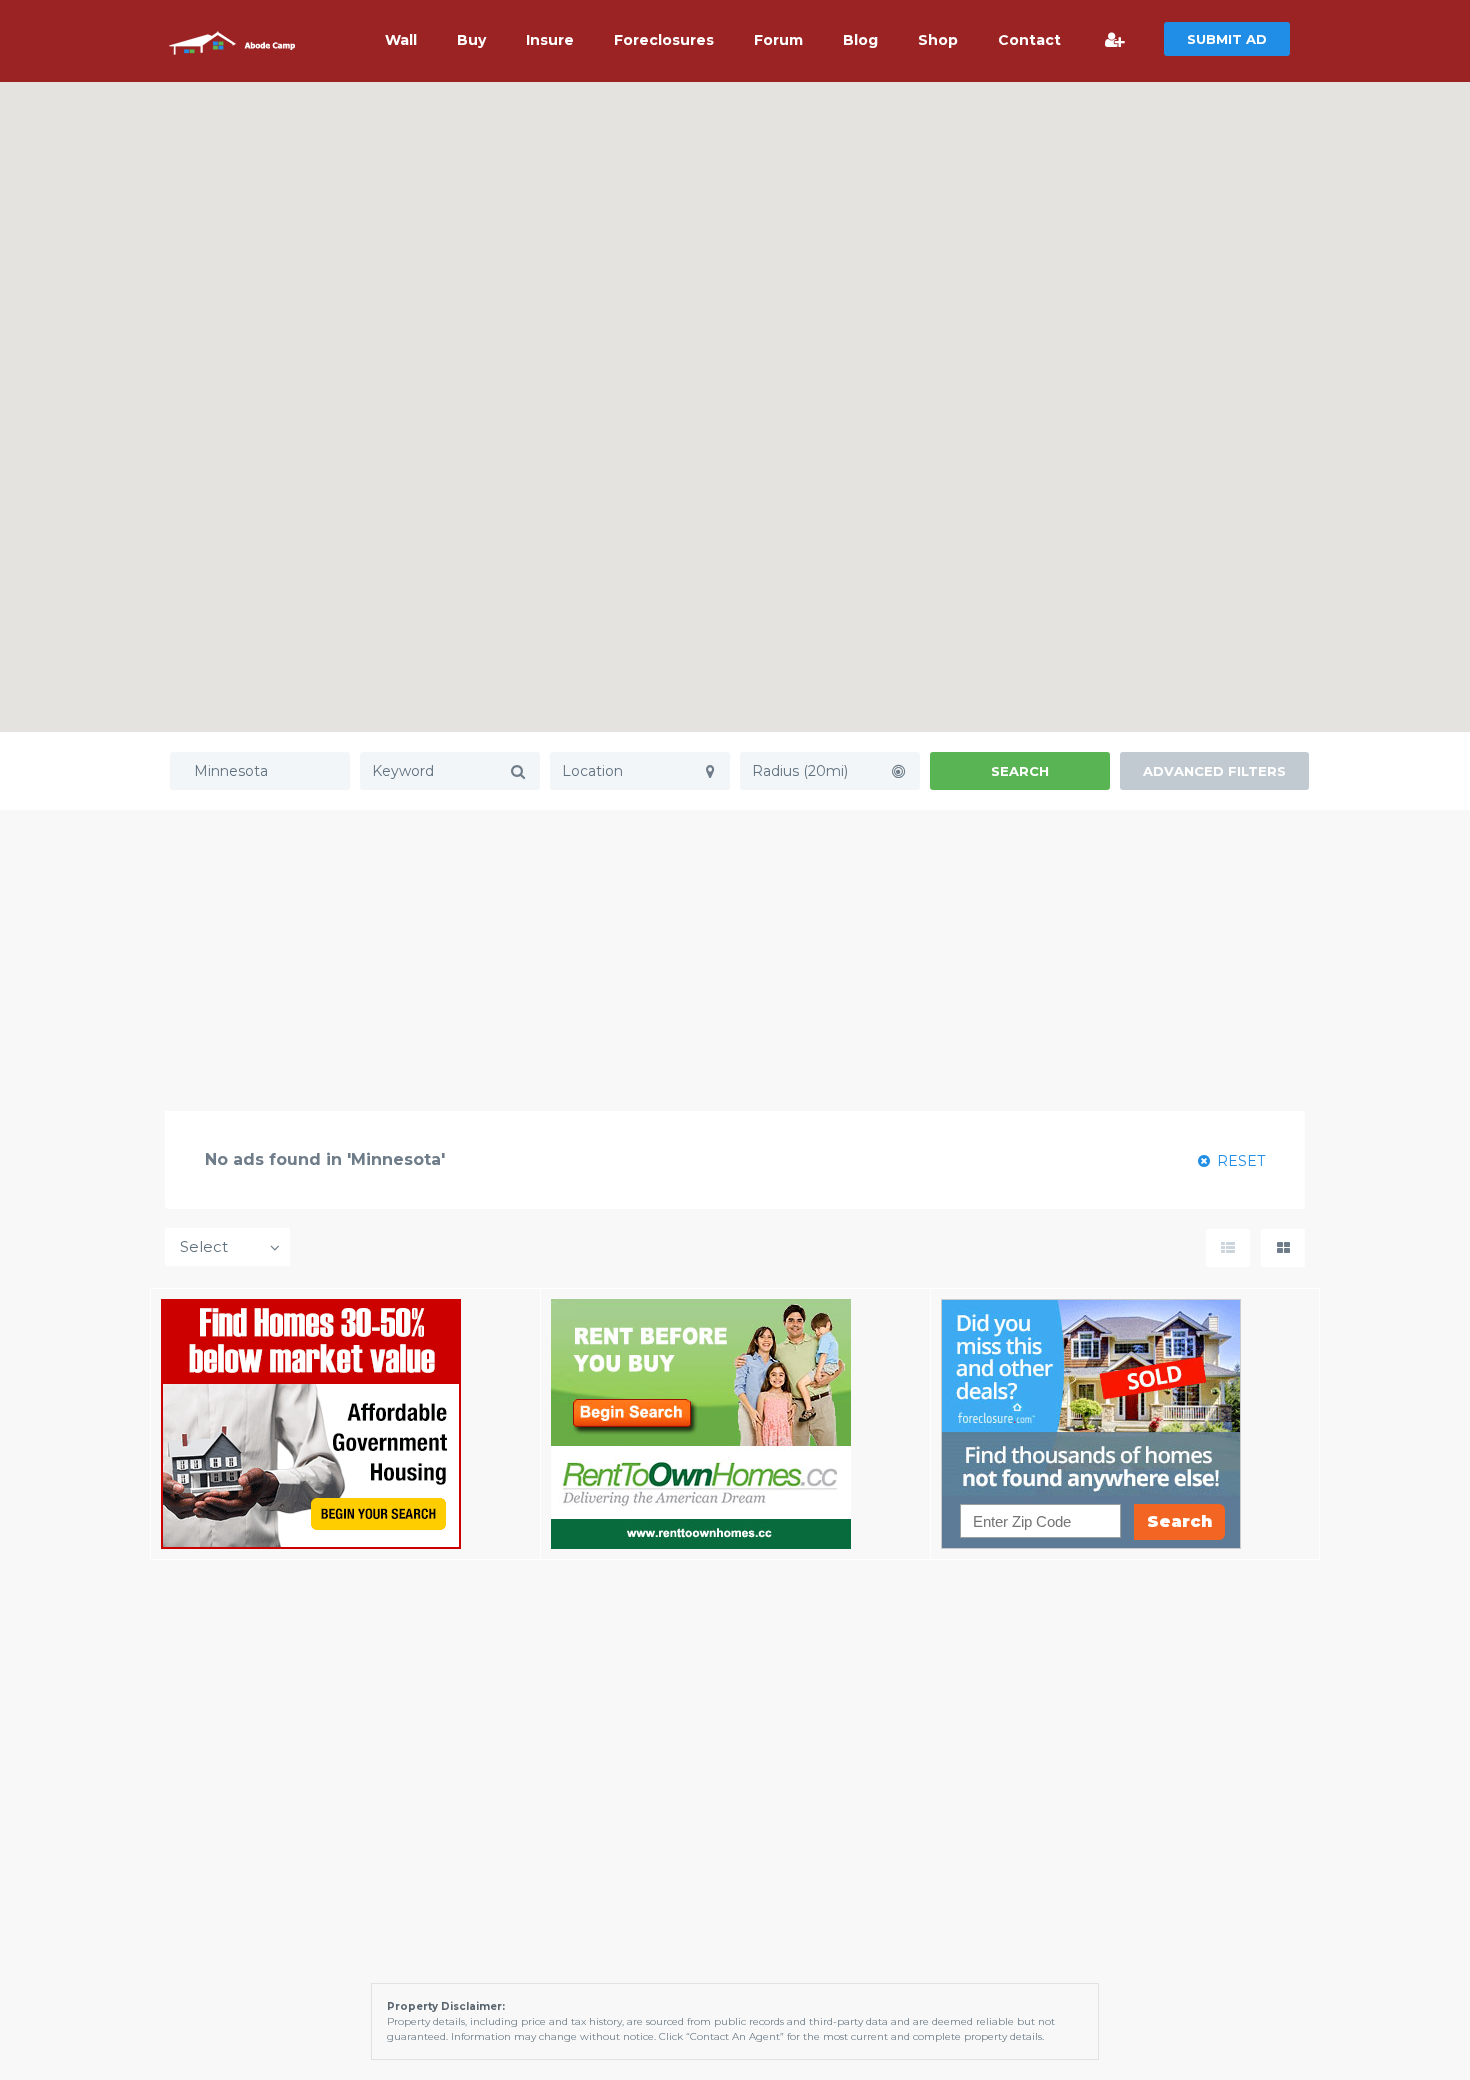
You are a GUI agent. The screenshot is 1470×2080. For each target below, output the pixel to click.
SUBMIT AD (1227, 39)
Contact (1029, 40)
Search (1020, 771)
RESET (1239, 1161)
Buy (471, 40)
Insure (550, 40)
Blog (860, 40)
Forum (778, 40)
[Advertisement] (735, 960)
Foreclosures (664, 40)
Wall (401, 40)
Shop (938, 40)
